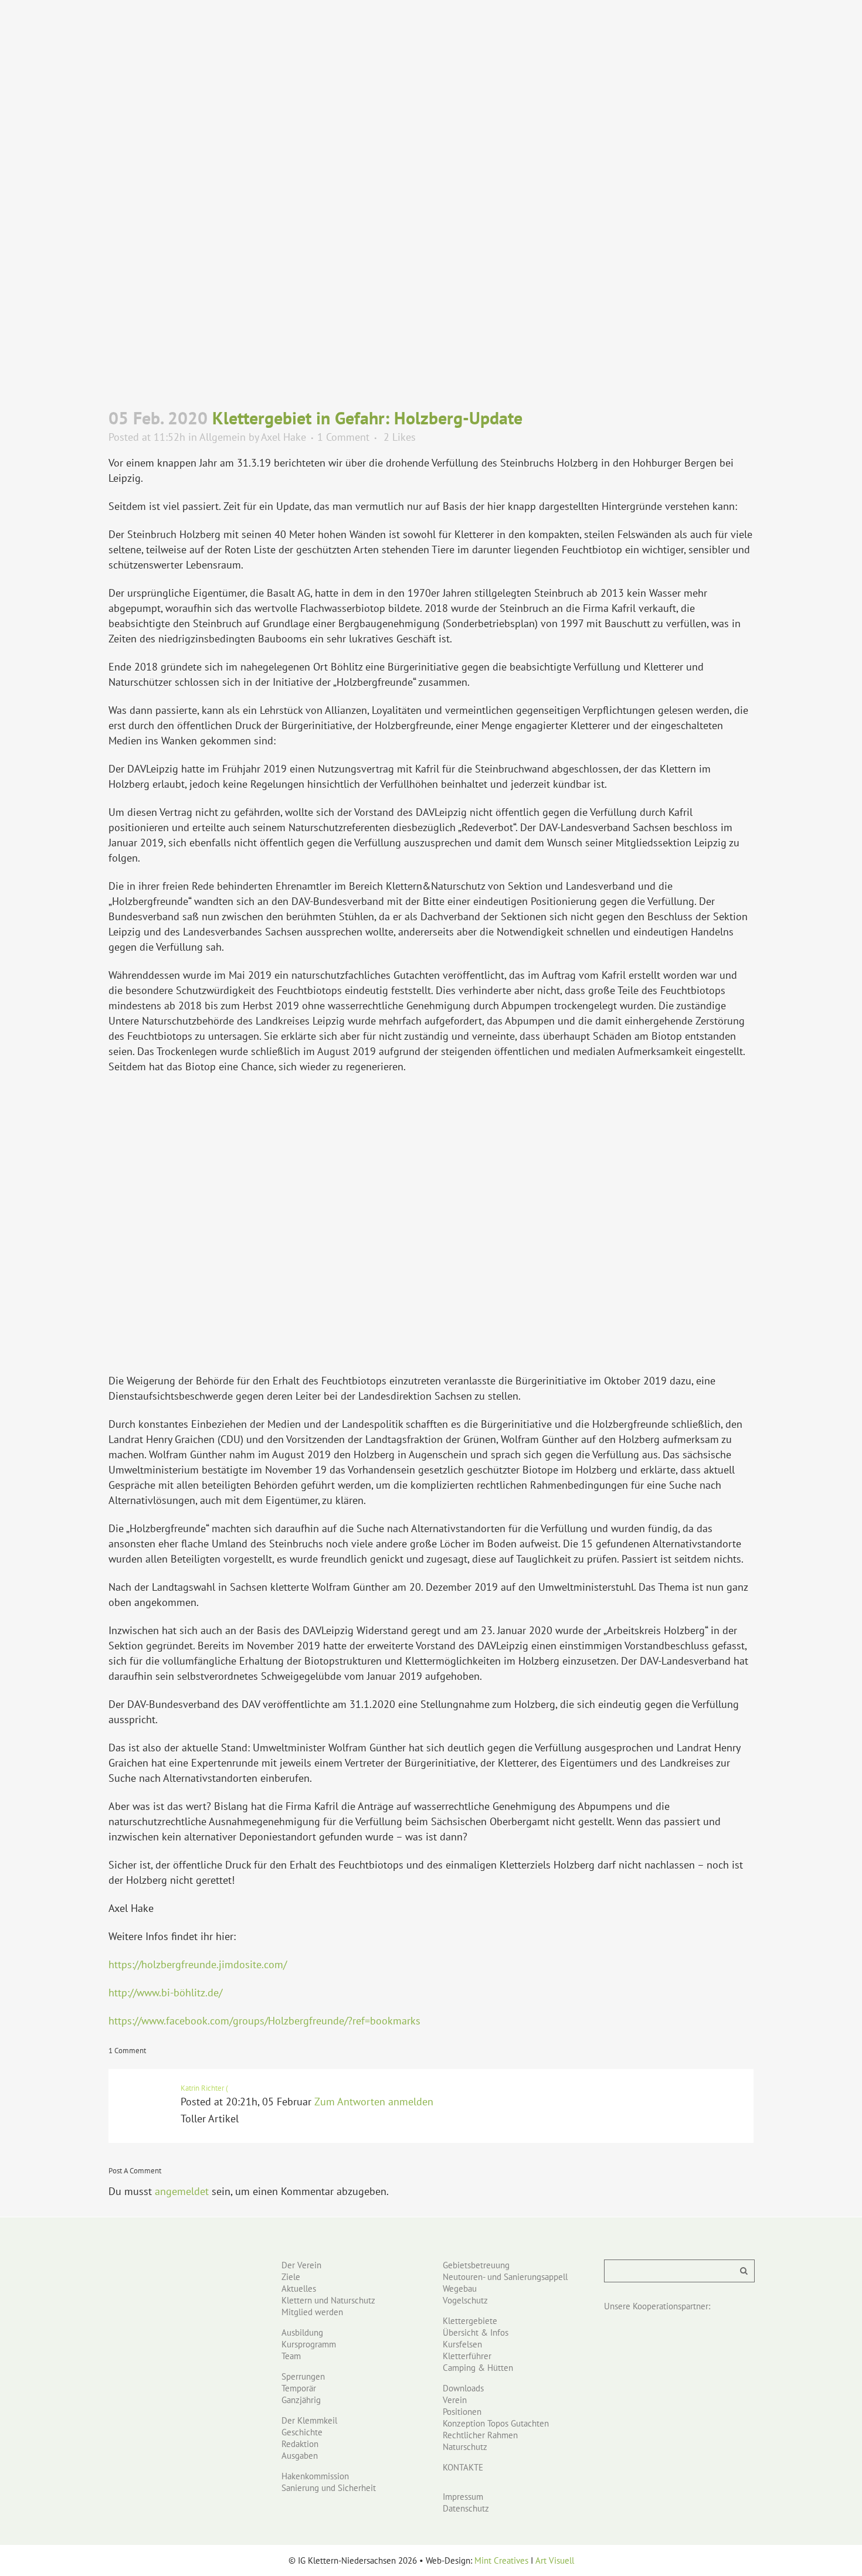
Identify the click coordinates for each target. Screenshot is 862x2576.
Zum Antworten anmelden (374, 2102)
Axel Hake (284, 437)
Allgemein (223, 437)
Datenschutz (466, 2508)
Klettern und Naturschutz (328, 2300)
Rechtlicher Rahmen (480, 2435)
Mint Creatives (501, 2560)
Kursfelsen (462, 2344)
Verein (455, 2400)
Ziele (291, 2277)
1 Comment (343, 437)
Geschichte (302, 2432)
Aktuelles (299, 2289)
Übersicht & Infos (476, 2332)
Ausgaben (300, 2456)
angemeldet (182, 2191)
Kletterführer (467, 2356)
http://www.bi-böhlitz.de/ (165, 1993)
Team (291, 2356)
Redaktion (300, 2444)
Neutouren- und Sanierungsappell (505, 2277)
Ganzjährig (301, 2400)
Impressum (463, 2497)
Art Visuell (555, 2560)
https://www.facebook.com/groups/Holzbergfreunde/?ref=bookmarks (264, 2021)
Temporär (299, 2388)
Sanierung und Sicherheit (329, 2488)
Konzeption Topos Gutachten (496, 2423)
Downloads (463, 2388)
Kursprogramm (309, 2344)
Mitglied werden (312, 2312)
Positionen (462, 2412)
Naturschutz (465, 2447)
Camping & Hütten (478, 2368)
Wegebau (460, 2289)
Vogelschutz (465, 2300)
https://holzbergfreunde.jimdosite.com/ (198, 1964)
